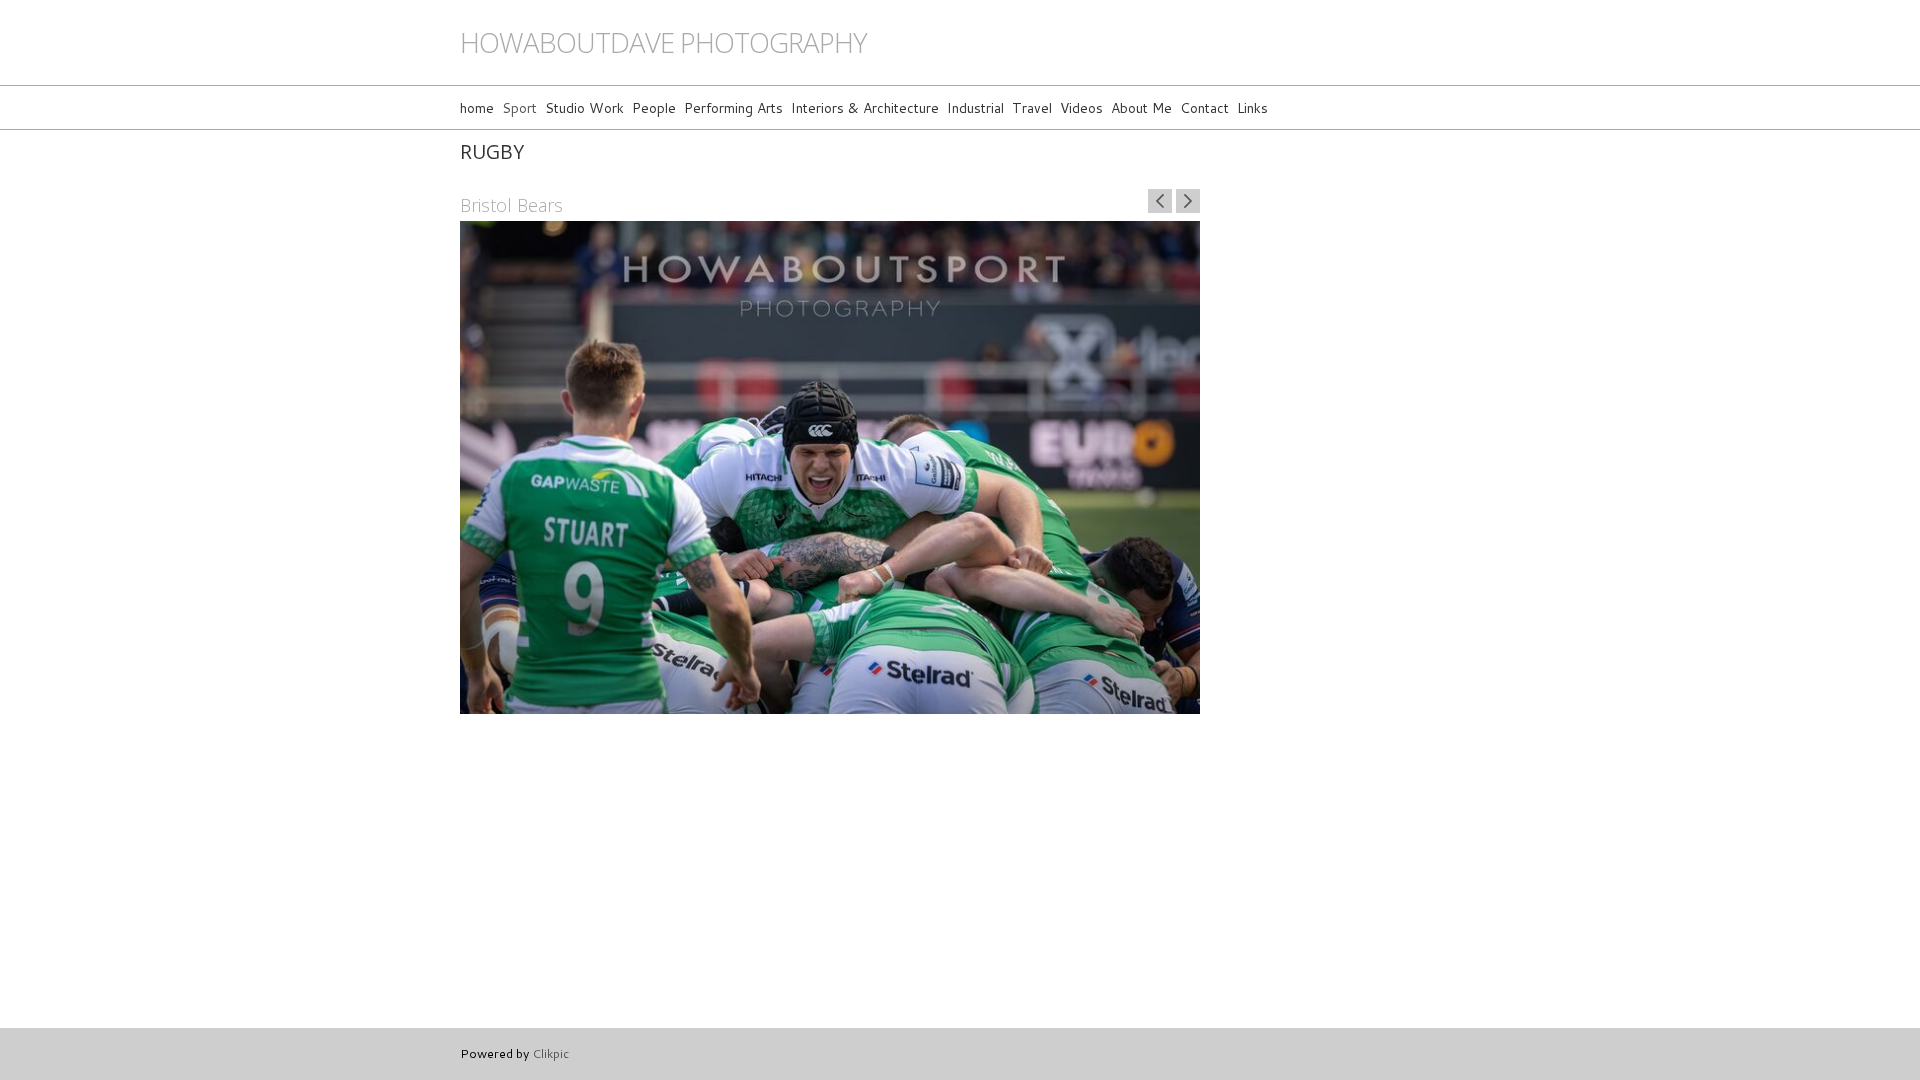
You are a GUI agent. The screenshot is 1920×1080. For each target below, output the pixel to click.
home (477, 107)
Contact (1204, 107)
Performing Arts (733, 107)
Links (1252, 107)
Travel (1032, 107)
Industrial (975, 107)
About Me (1141, 107)
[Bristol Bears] (830, 467)
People (654, 107)
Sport (519, 107)
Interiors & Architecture (865, 107)
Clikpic (550, 1053)
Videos (1081, 107)
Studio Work (584, 107)
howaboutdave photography (663, 42)
